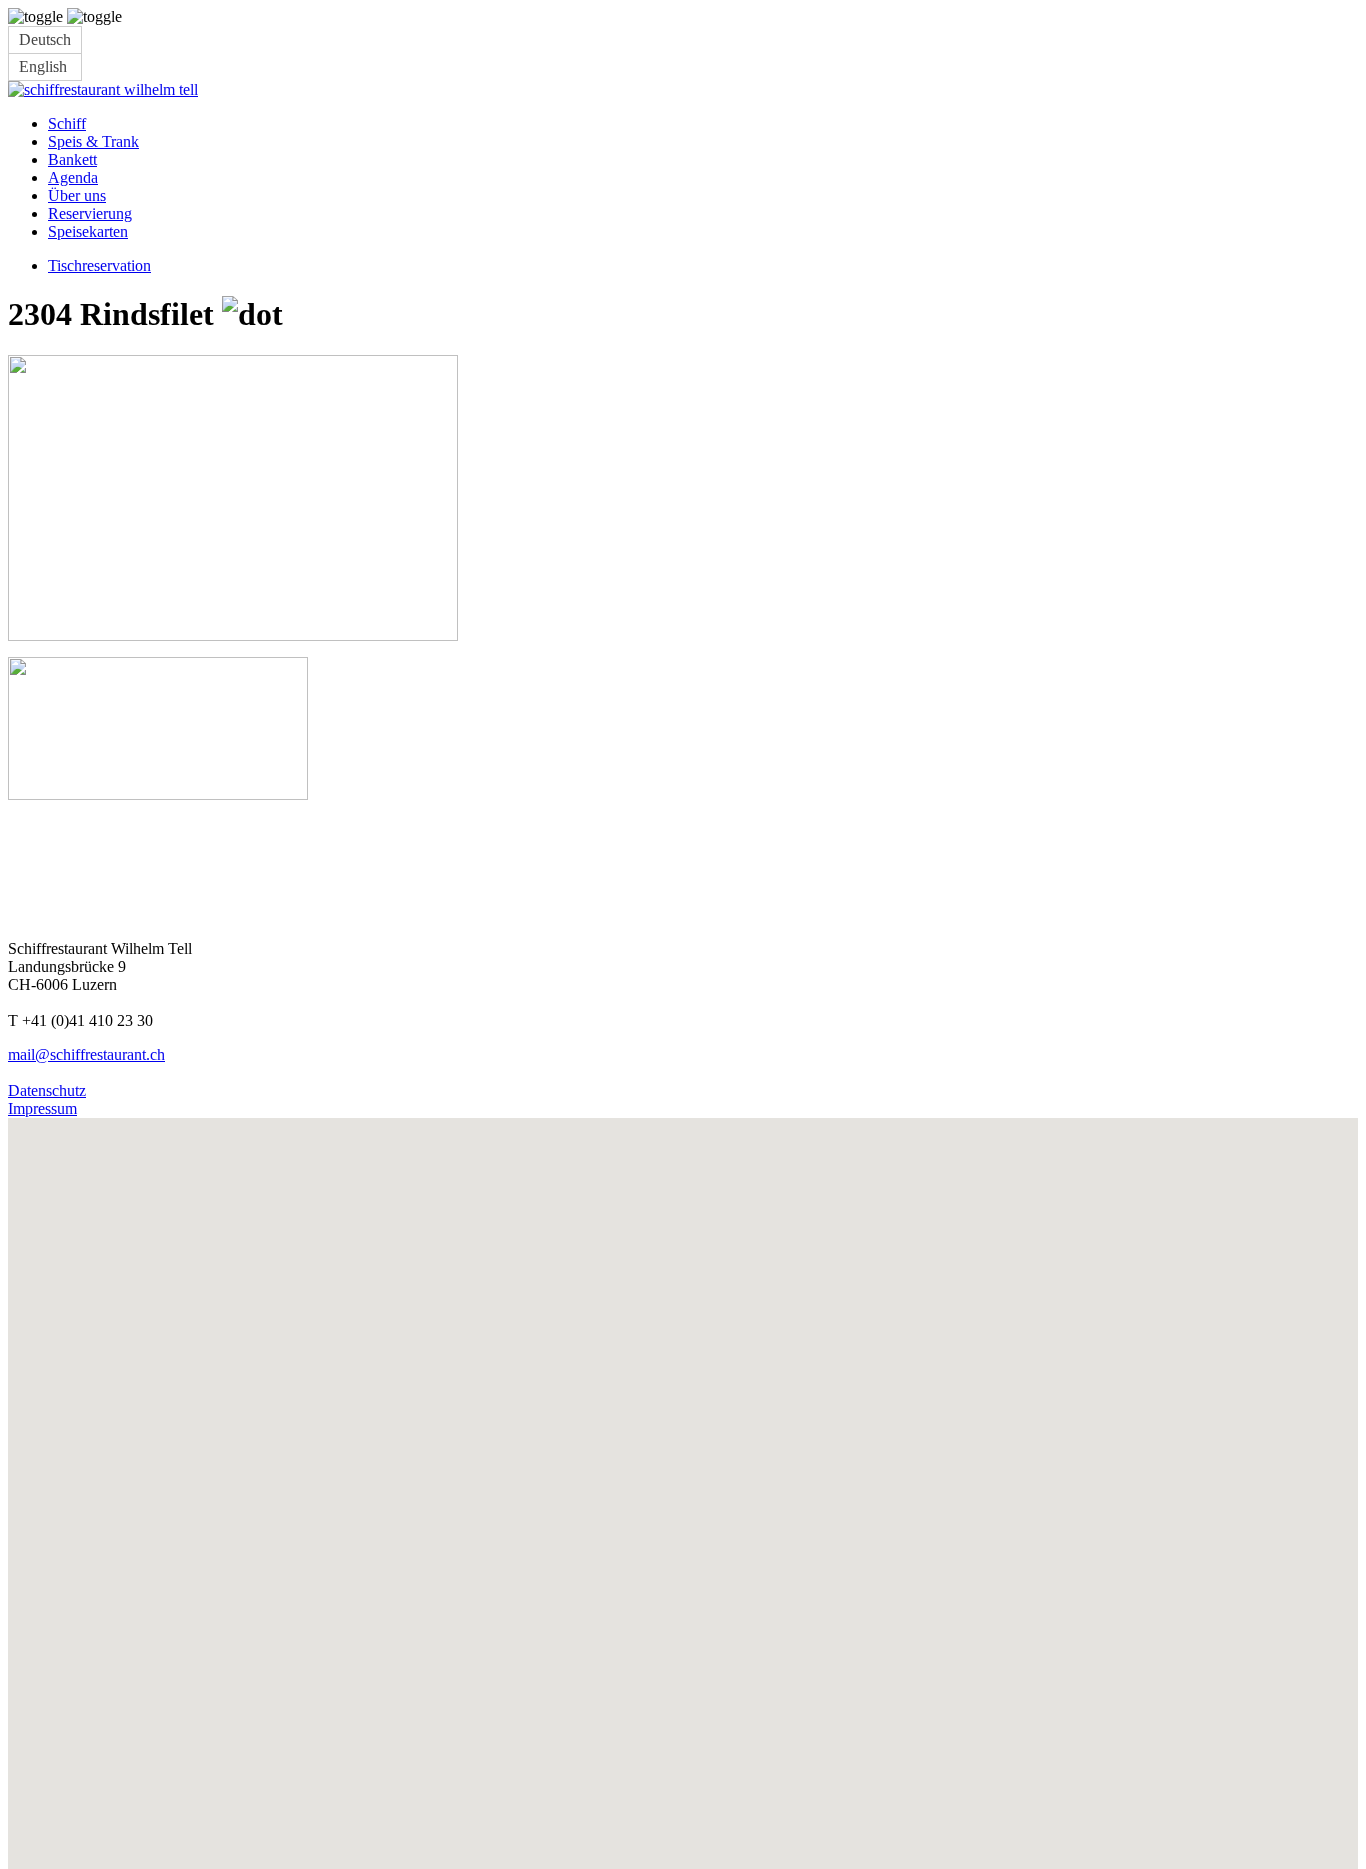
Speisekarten (88, 231)
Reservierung (90, 213)
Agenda (73, 177)
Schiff (67, 123)
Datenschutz (47, 1090)
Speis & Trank (93, 141)
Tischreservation (99, 265)
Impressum (42, 1108)
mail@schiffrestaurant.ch (86, 1054)
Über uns (77, 195)
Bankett (72, 159)
